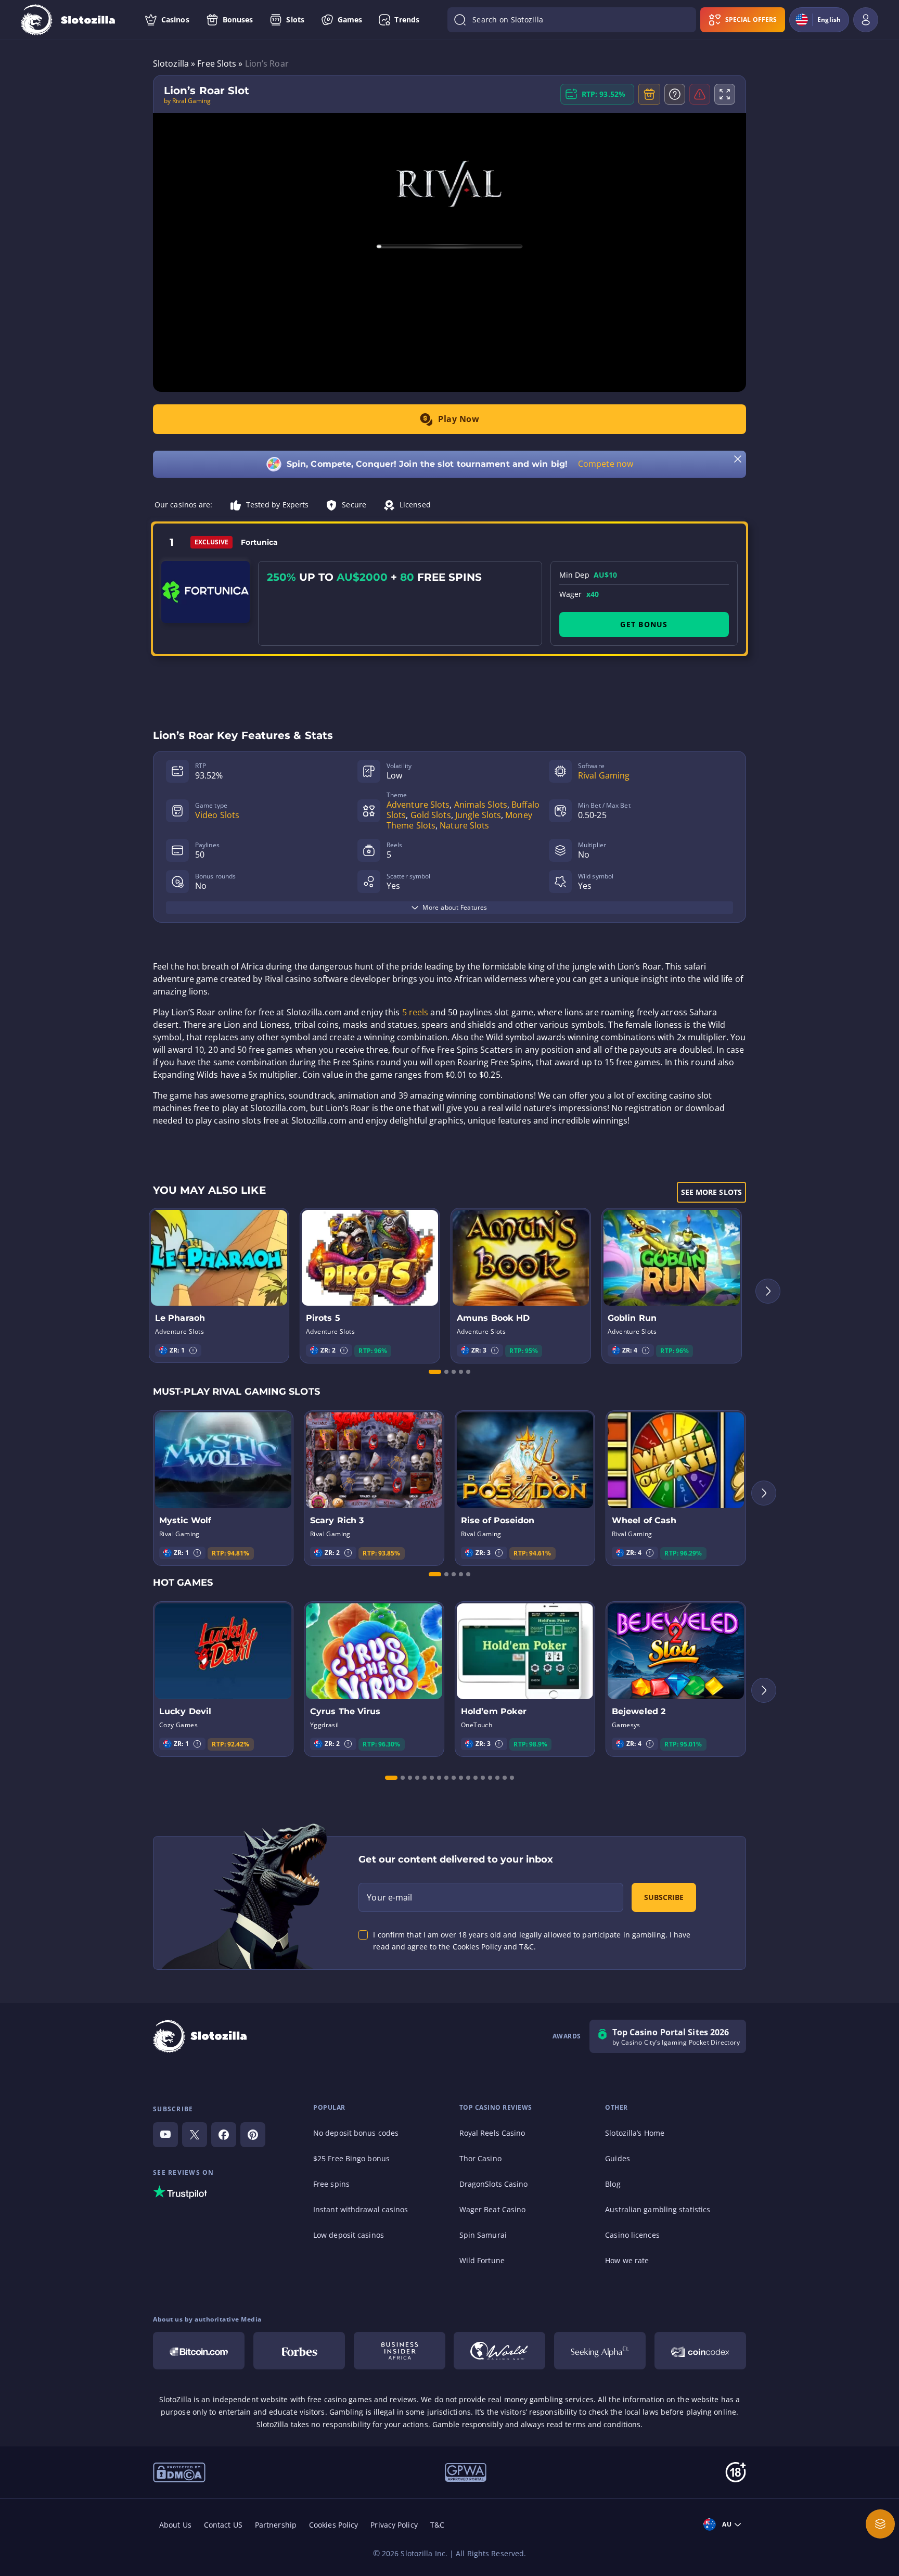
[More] (880, 2524)
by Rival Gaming (188, 101)
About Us (175, 2525)
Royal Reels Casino (492, 2133)
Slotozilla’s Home (635, 2133)
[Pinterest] (253, 2135)
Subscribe (664, 1897)
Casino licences (632, 2235)
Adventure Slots (418, 805)
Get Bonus (644, 624)
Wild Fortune (482, 2260)
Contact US (223, 2525)
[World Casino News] (499, 2351)
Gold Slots (431, 815)
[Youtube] (165, 2135)
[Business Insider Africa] (400, 2351)
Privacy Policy (394, 2525)
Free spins (331, 2184)
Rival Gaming (604, 775)
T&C (437, 2525)
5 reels (415, 1012)
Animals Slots (481, 805)
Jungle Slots (478, 815)
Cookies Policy (333, 2525)
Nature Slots (464, 825)
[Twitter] (195, 2135)
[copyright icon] (179, 2471)
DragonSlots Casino (494, 2184)
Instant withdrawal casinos (361, 2209)
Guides (618, 2158)
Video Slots (217, 815)
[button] (193, 1350)
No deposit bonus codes (356, 2133)
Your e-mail (389, 1897)
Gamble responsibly (468, 2424)
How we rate (627, 2260)
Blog (613, 2184)
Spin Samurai (483, 2235)
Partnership (276, 2525)
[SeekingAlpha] (600, 2351)
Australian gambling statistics (658, 2209)
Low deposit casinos (349, 2235)
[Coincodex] (700, 2351)
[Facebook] (224, 2135)
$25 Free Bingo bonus (351, 2158)
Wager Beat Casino (493, 2209)
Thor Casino (480, 2158)
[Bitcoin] (199, 2351)
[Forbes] (299, 2351)
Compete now (606, 464)
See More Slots (711, 1192)
